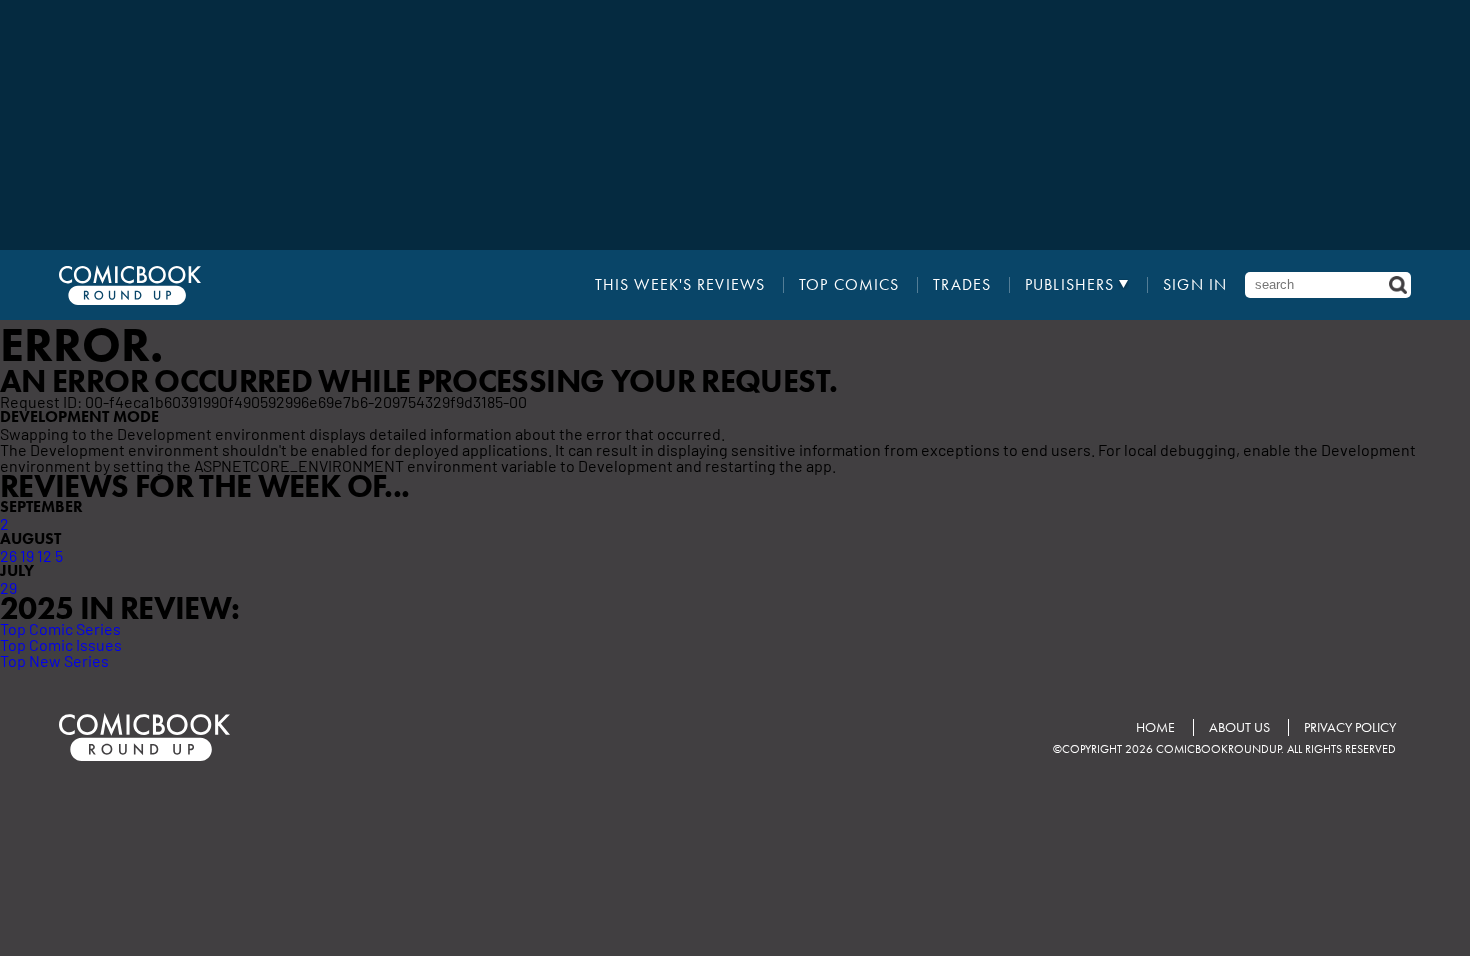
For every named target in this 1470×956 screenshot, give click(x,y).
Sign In (1195, 285)
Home (1155, 727)
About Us (1239, 727)
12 (44, 555)
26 (8, 555)
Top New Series (54, 660)
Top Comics (849, 285)
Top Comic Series (60, 628)
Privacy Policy (1350, 727)
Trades (962, 285)
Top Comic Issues (61, 644)
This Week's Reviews (680, 285)
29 (8, 587)
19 (27, 555)
